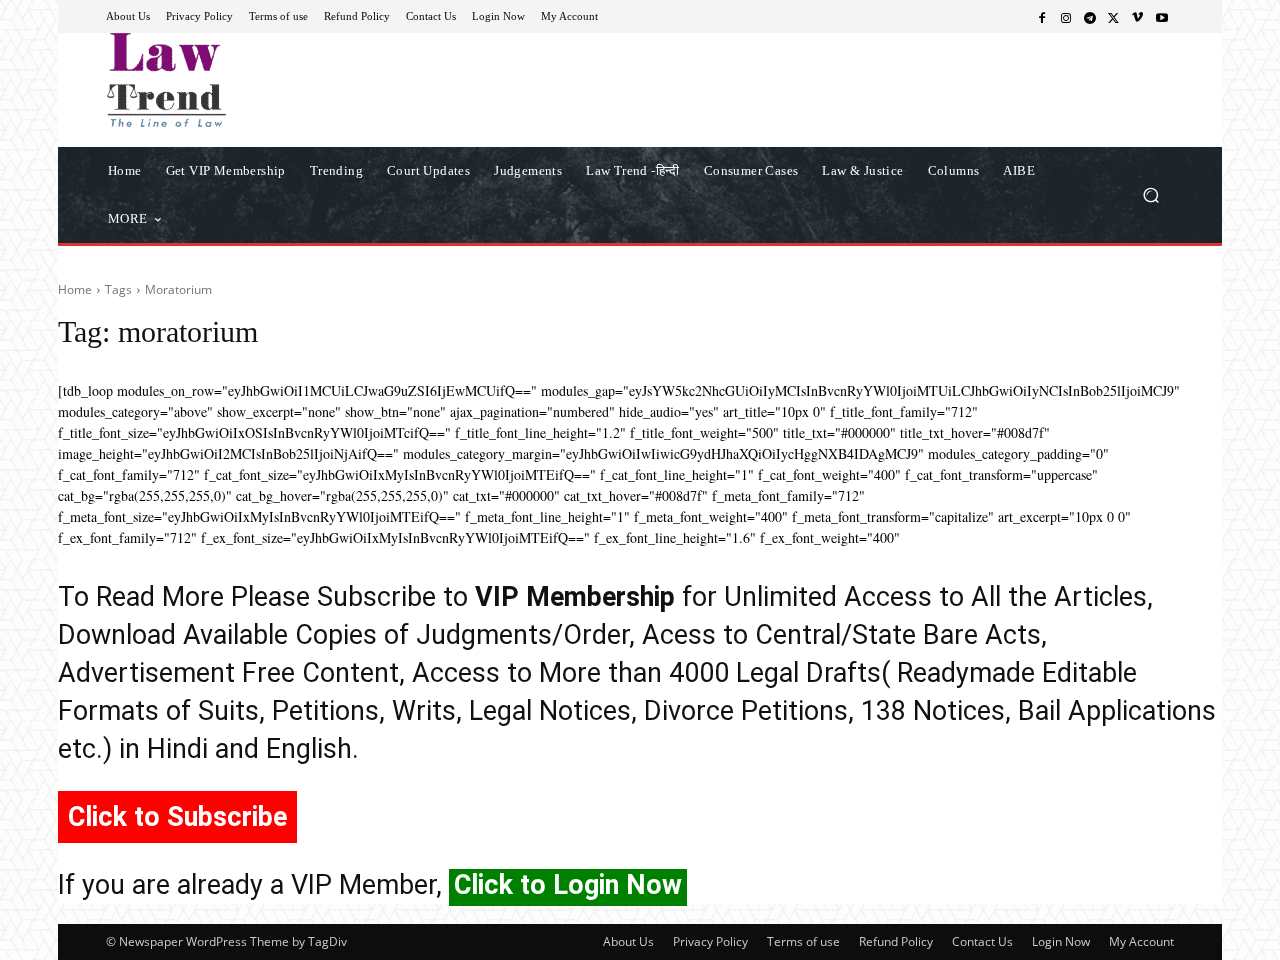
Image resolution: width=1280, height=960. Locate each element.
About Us (628, 941)
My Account (1141, 941)
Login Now (1061, 941)
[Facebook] (1042, 17)
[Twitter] (1114, 17)
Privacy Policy (710, 941)
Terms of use (803, 941)
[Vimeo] (1138, 17)
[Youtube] (1162, 17)
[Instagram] (1066, 17)
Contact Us (982, 941)
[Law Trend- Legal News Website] (249, 80)
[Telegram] (1090, 17)
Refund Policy (896, 941)
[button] (1150, 194)
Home (75, 289)
